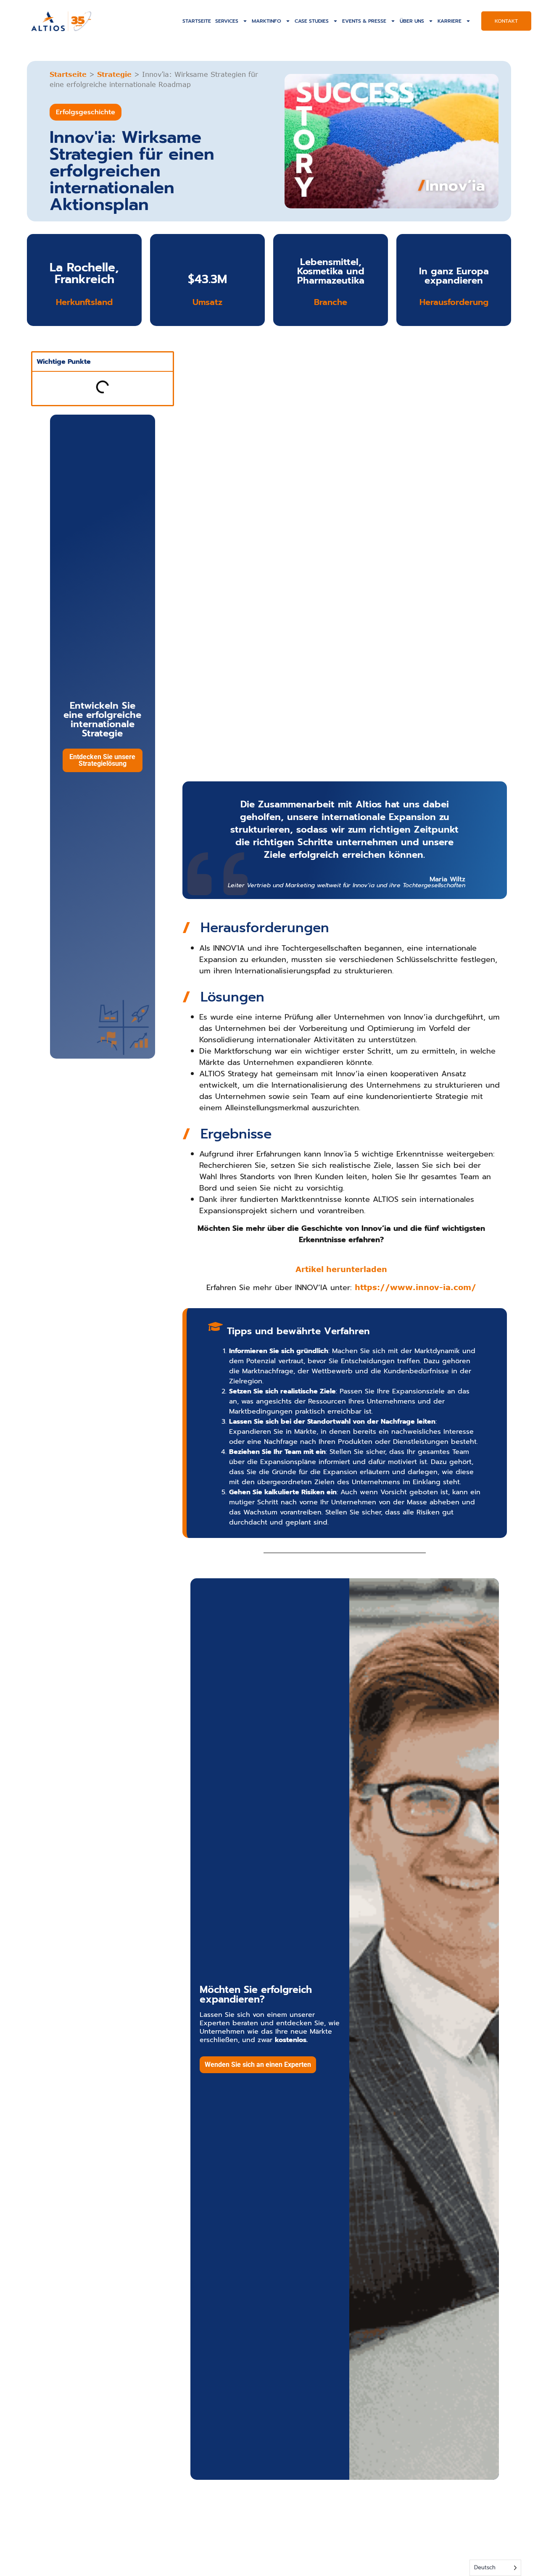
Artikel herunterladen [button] (341, 1269)
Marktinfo (266, 21)
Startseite (197, 21)
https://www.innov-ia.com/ (415, 1287)
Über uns (412, 21)
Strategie (114, 74)
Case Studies (312, 21)
